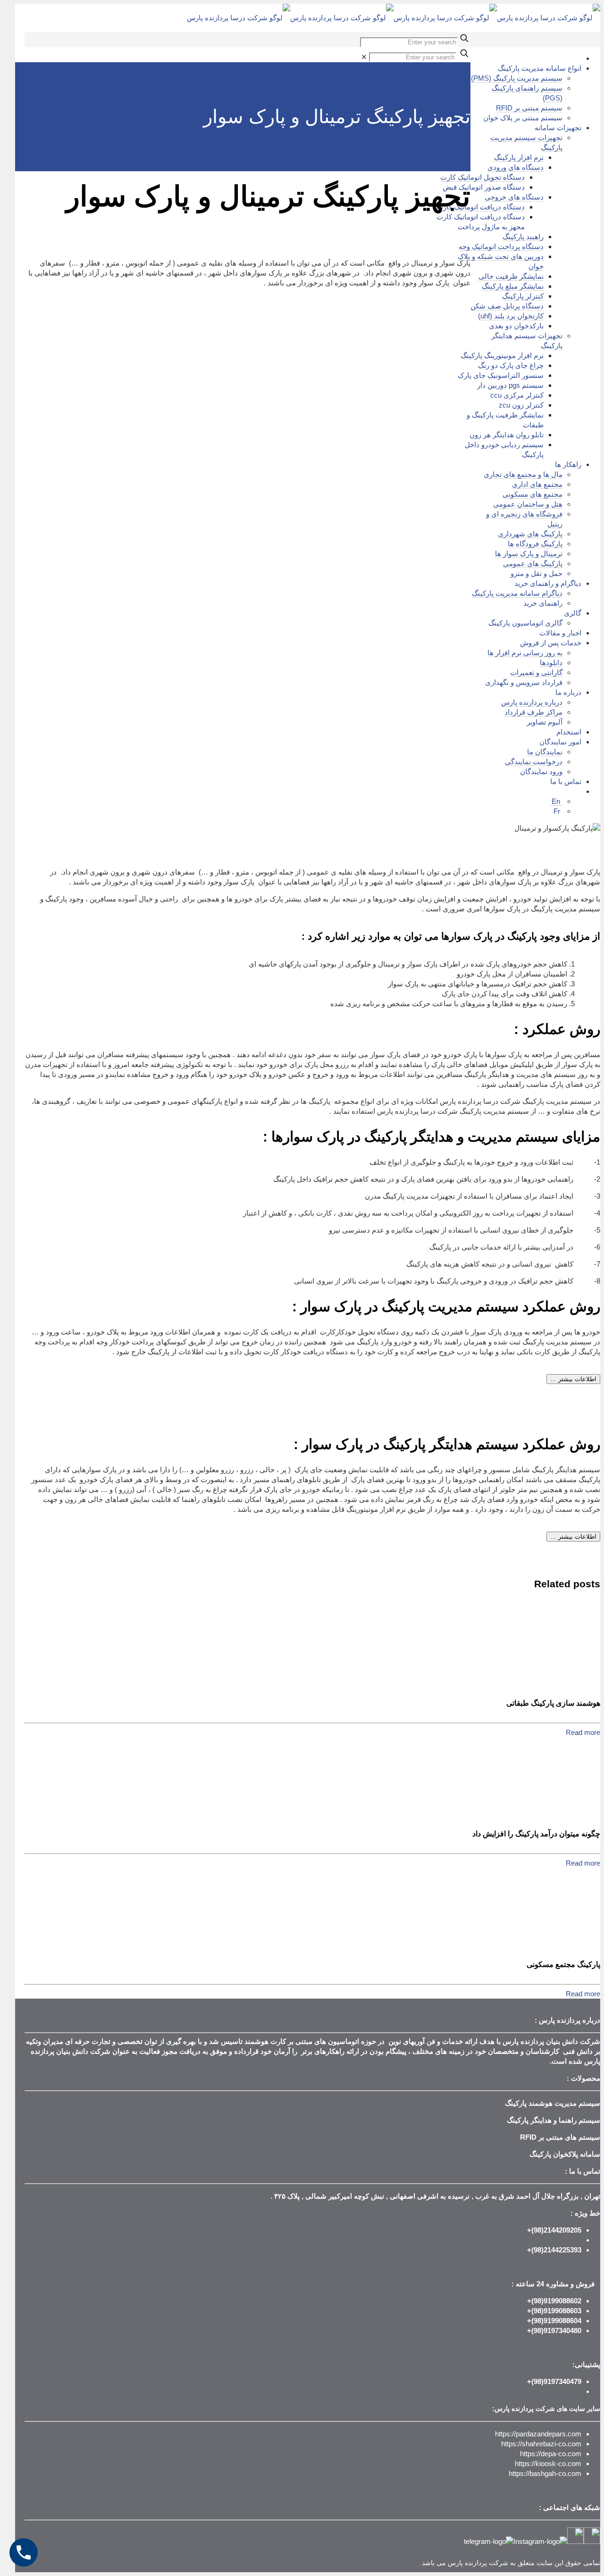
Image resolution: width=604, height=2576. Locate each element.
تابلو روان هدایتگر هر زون (507, 435)
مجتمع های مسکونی (533, 494)
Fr (557, 811)
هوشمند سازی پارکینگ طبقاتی (553, 1703)
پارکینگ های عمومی (533, 563)
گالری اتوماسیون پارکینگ (525, 623)
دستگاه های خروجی (514, 197)
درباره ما (568, 692)
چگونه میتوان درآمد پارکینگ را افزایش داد (536, 1834)
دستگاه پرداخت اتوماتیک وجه (501, 246)
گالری (573, 613)
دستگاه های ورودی (516, 167)
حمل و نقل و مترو (537, 573)
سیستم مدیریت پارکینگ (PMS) (517, 78)
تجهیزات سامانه (558, 128)
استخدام (569, 732)
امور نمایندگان (560, 742)
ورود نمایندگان (541, 771)
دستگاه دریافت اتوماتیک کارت (481, 207)
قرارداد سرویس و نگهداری (524, 682)
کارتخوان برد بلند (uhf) (511, 316)
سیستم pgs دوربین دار (510, 385)
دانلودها (551, 663)
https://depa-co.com (551, 2454)
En (556, 801)
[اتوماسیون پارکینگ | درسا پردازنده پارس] (394, 18)
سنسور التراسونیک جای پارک (501, 375)
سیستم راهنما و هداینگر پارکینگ (554, 2120)
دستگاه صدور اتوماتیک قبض (484, 187)
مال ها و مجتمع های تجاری (523, 474)
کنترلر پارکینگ (523, 296)
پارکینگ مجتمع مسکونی (563, 1964)
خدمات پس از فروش (551, 643)
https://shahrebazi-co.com (541, 2444)
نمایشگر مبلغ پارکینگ (513, 286)
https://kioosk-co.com (548, 2463)
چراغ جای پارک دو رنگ (511, 365)
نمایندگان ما (545, 752)
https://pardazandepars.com (538, 2434)
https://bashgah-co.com (545, 2473)
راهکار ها (568, 464)
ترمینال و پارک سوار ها (529, 554)
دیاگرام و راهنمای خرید (548, 583)
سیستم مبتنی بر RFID (529, 108)
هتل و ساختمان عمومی (528, 504)
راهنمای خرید (543, 603)
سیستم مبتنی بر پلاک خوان (523, 118)
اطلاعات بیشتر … (573, 1379)
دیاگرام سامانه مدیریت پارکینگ (517, 593)
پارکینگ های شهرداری (530, 534)
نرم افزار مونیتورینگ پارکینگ (502, 355)
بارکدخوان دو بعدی (516, 326)
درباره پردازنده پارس (532, 702)
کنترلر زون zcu (521, 405)
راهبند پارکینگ (523, 237)
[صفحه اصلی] (579, 58)
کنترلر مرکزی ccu (517, 395)
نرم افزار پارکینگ (519, 157)
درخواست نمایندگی (534, 762)
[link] (364, 57)
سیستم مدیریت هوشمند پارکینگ (553, 2103)
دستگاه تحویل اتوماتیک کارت (482, 177)
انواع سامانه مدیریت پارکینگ (540, 68)
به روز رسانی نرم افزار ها (525, 653)
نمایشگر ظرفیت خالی (511, 276)
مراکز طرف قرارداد (533, 712)
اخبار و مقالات (560, 633)
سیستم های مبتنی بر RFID (560, 2137)
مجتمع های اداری (537, 484)
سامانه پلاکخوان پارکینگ (565, 2154)
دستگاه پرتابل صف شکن (507, 306)
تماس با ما (566, 781)
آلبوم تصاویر (545, 722)
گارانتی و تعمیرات (536, 672)
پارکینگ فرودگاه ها (535, 544)
